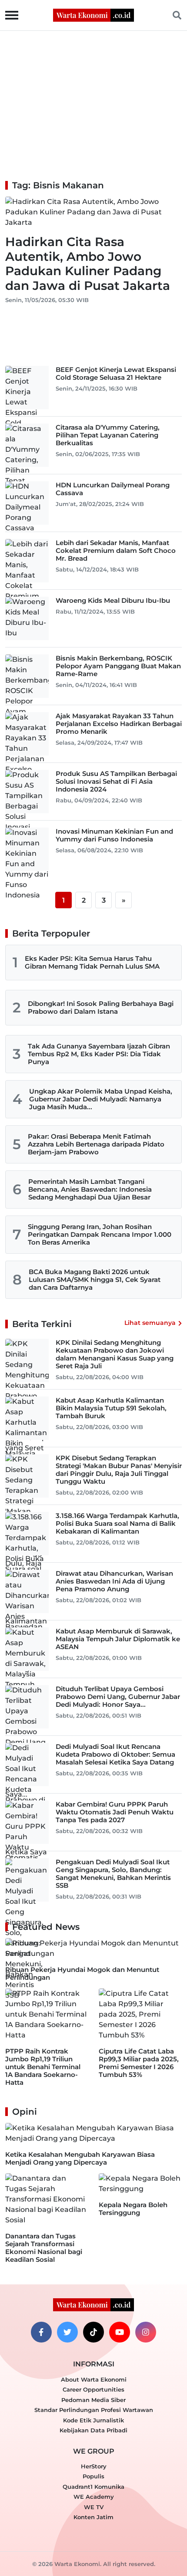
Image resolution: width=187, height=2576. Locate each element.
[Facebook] (41, 2332)
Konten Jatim (93, 2517)
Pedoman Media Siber (93, 2400)
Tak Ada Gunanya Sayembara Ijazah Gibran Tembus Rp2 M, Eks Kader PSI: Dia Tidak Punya (99, 1054)
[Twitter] (67, 2332)
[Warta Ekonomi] (93, 15)
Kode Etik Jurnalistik (93, 2420)
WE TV (94, 2507)
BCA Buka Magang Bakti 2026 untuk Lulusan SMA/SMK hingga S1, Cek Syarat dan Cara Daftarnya (95, 1280)
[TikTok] (93, 2332)
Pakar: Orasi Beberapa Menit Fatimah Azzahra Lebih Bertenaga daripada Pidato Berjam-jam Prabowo (96, 1144)
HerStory (94, 2466)
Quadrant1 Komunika (93, 2487)
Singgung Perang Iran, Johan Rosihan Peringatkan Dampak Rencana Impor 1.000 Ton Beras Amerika (100, 1234)
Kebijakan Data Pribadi (93, 2430)
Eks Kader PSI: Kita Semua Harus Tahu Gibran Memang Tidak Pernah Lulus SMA (92, 962)
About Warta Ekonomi (94, 2379)
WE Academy (94, 2497)
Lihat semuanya (150, 1323)
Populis (93, 2476)
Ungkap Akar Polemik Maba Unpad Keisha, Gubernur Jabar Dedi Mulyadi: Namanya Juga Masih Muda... (101, 1099)
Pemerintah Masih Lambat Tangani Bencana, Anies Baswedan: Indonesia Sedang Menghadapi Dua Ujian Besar (90, 1189)
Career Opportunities (93, 2389)
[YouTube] (120, 2332)
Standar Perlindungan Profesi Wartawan (94, 2410)
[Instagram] (146, 2332)
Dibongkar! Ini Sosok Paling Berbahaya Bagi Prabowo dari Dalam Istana (101, 1007)
